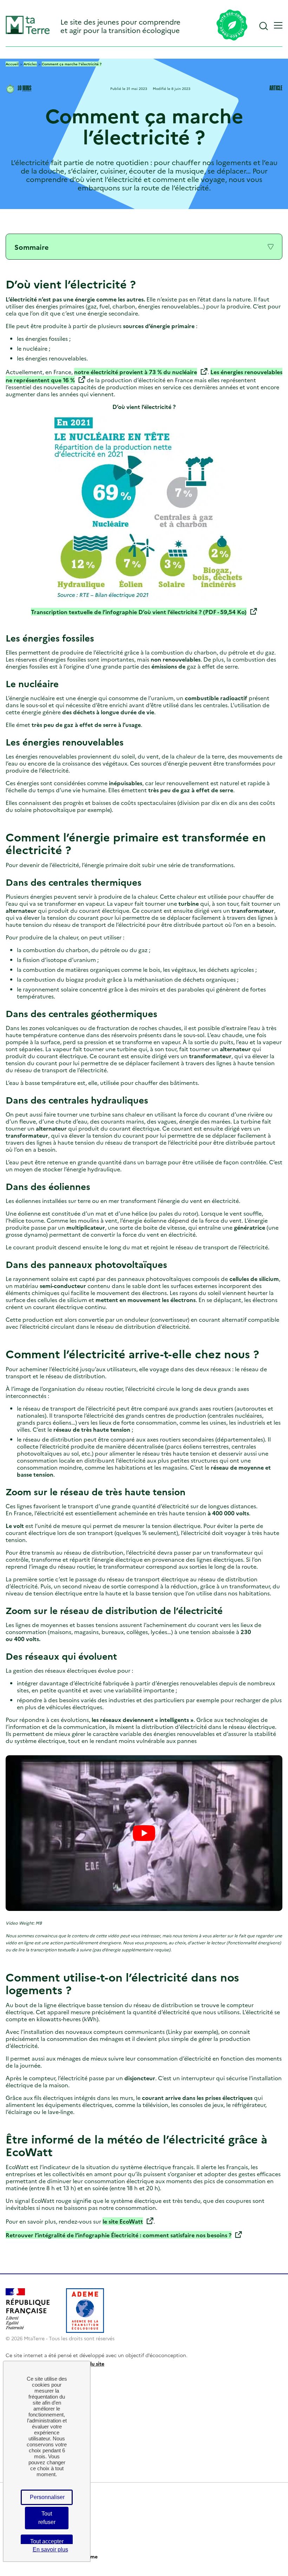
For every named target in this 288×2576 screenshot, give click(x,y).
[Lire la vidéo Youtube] (144, 1833)
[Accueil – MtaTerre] (28, 32)
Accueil (12, 64)
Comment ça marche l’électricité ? (72, 64)
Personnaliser (47, 2497)
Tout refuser (47, 2518)
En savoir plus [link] (50, 2549)
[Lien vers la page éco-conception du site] (232, 26)
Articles (30, 64)
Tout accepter (47, 2541)
